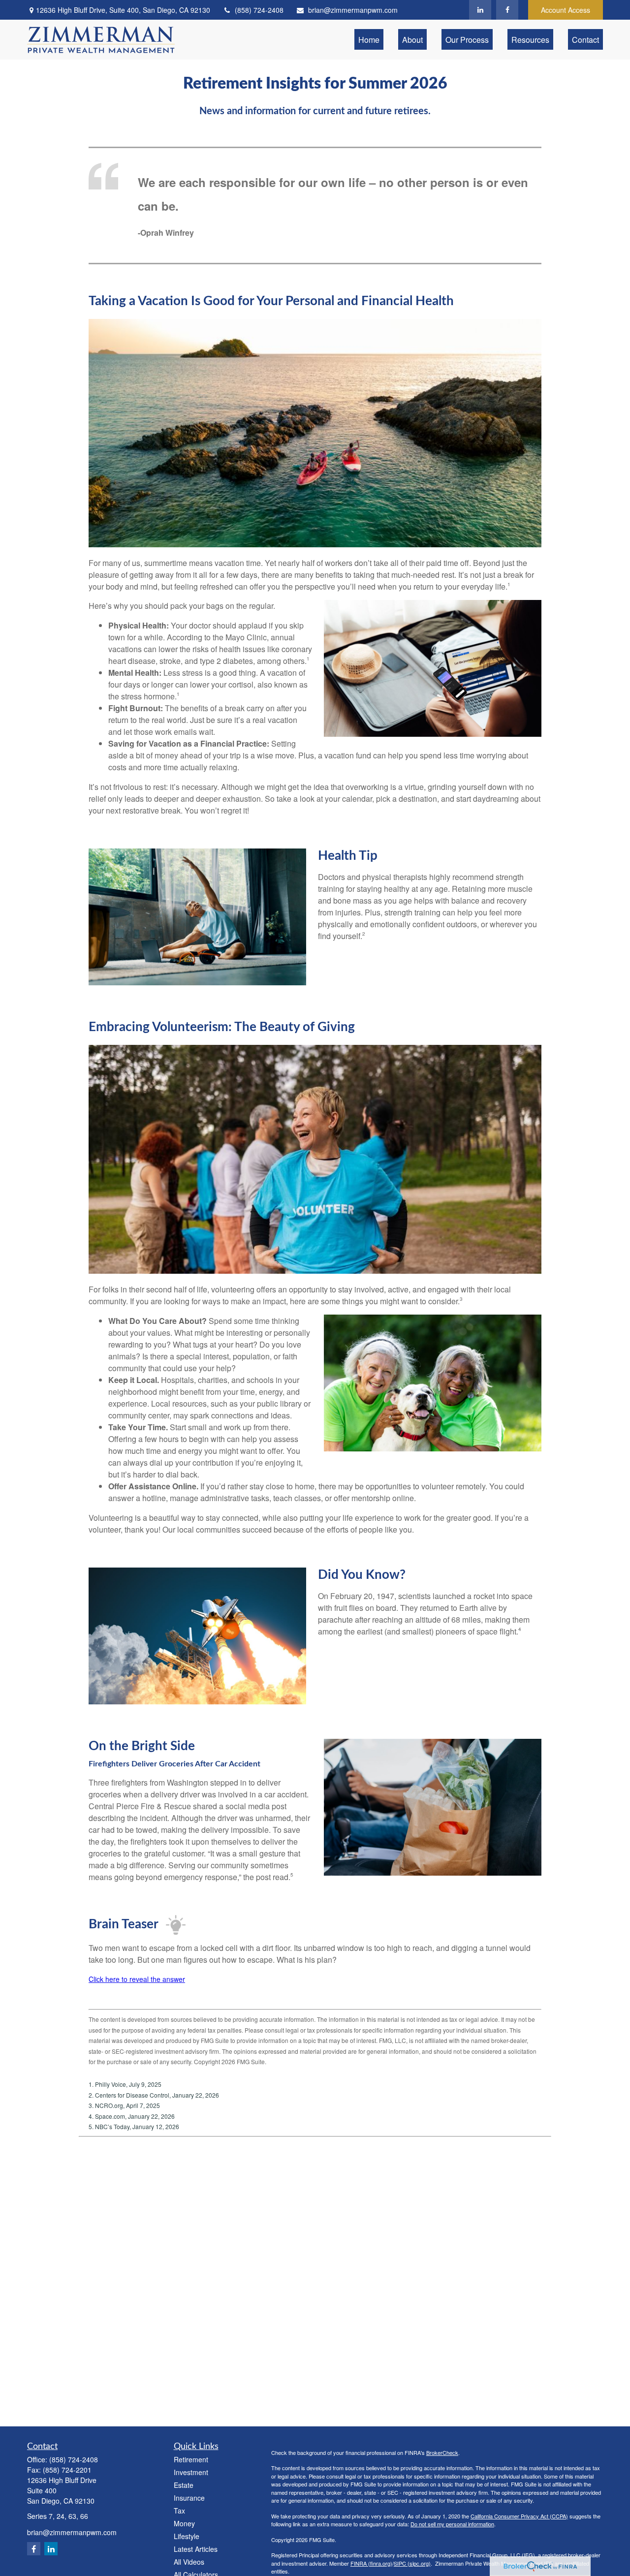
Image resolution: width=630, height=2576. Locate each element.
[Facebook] (507, 10)
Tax (179, 2511)
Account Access (566, 10)
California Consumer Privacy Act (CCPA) (519, 2516)
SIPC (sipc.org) (412, 2563)
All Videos (189, 2562)
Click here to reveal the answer (137, 1979)
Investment (191, 2472)
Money (184, 2523)
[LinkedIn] (480, 10)
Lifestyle (187, 2536)
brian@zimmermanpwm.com (353, 10)
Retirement (191, 2459)
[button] (369, 39)
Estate (184, 2485)
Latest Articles (196, 2549)
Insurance (189, 2498)
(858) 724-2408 (259, 10)
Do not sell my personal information (452, 2524)
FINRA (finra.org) (371, 2563)
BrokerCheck (442, 2452)
